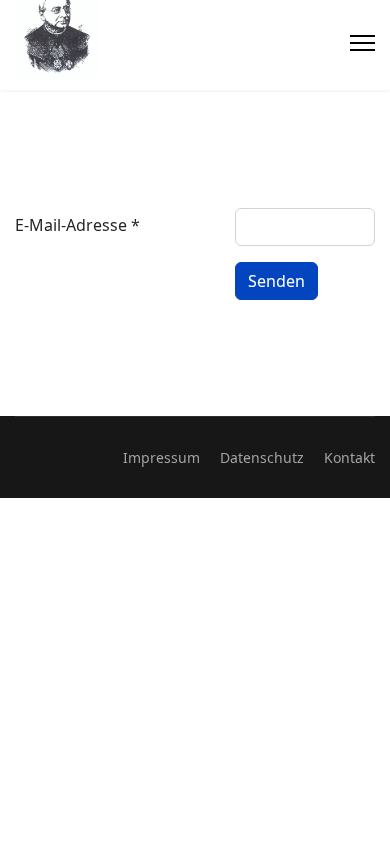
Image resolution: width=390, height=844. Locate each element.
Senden (276, 281)
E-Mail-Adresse (77, 225)
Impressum (161, 457)
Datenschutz (262, 457)
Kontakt (349, 457)
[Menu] (362, 43)
